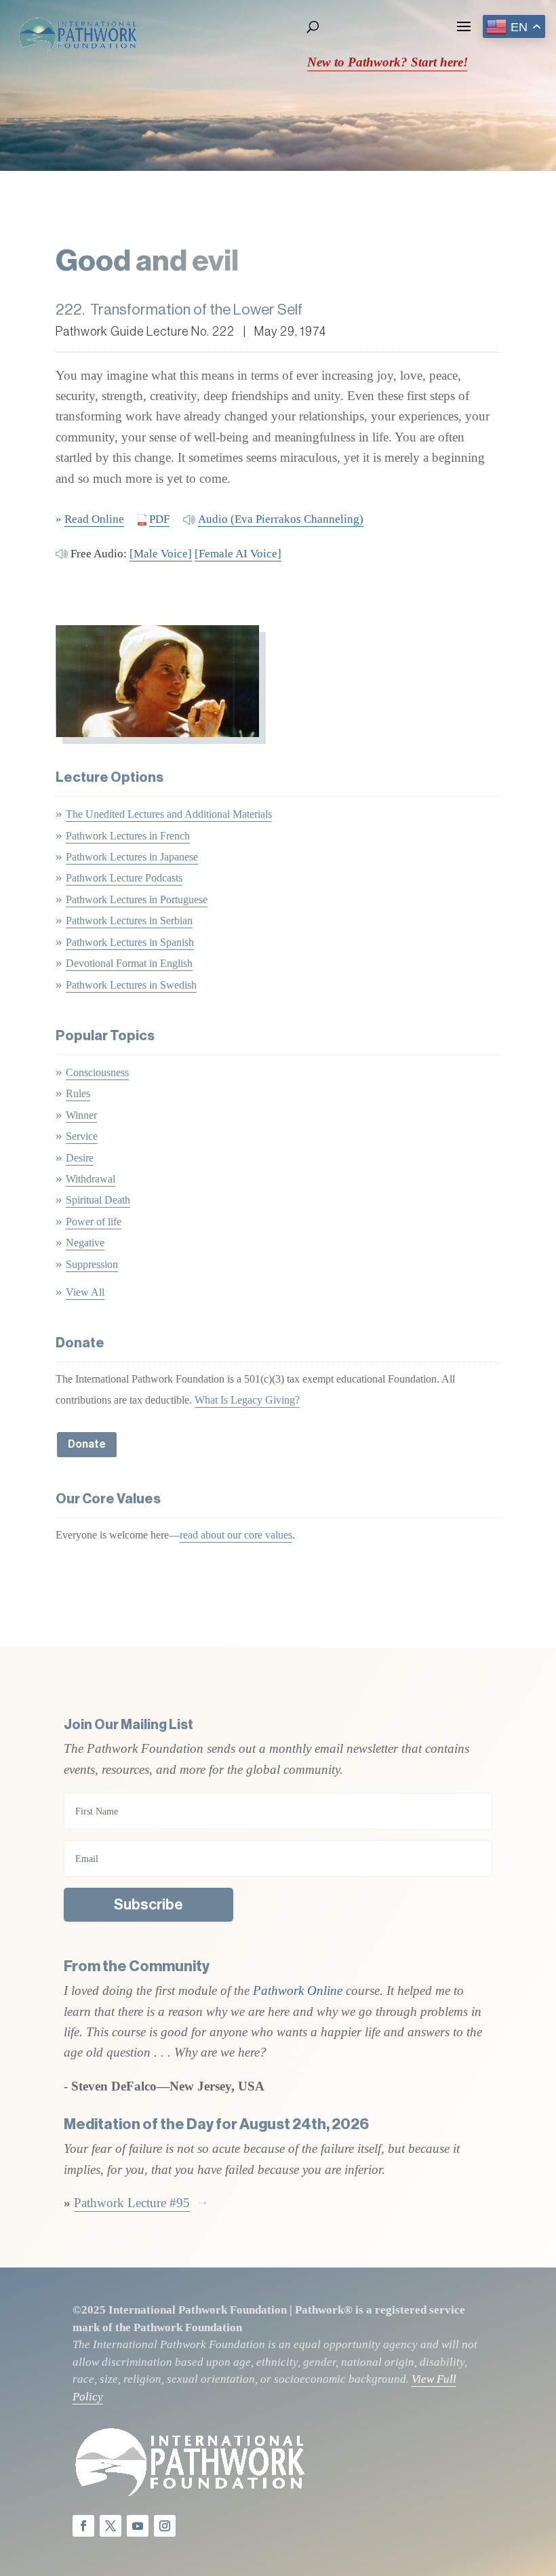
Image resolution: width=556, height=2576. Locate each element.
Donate (87, 1444)
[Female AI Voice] (238, 554)
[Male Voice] (161, 554)
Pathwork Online (299, 1990)
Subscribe (148, 1905)
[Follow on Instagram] (165, 2526)
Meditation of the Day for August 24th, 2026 (216, 2124)
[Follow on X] (111, 2526)
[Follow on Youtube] (138, 2526)
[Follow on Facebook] (83, 2526)
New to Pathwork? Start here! (388, 62)
